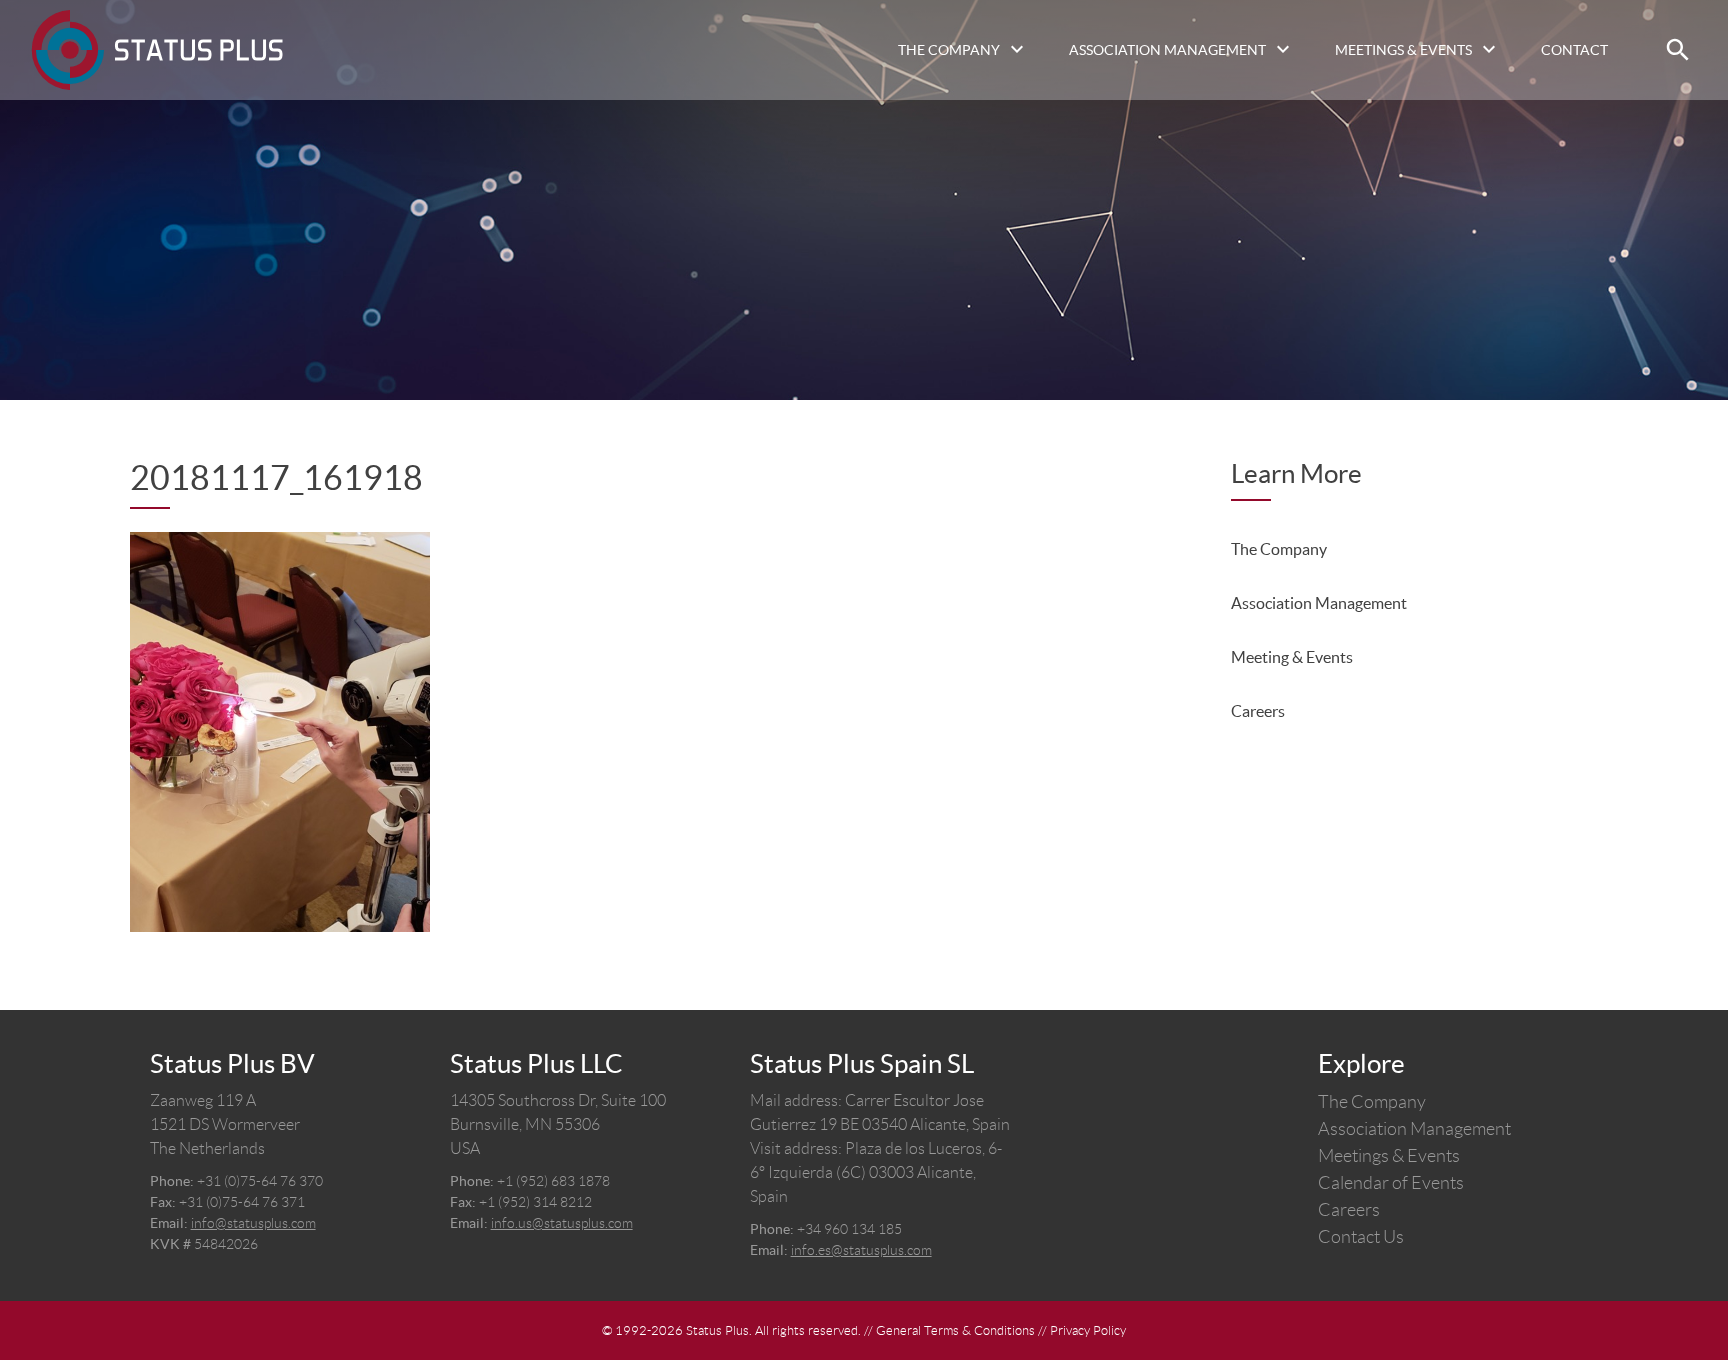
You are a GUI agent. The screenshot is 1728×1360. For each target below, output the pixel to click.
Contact (1574, 50)
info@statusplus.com (253, 1223)
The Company (949, 50)
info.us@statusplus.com (562, 1223)
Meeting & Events (1292, 657)
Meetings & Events (1403, 50)
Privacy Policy (1088, 1330)
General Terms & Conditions (955, 1330)
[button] (1678, 50)
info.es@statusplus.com (861, 1250)
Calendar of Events (1391, 1183)
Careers (1258, 711)
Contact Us (1361, 1237)
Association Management (1167, 50)
